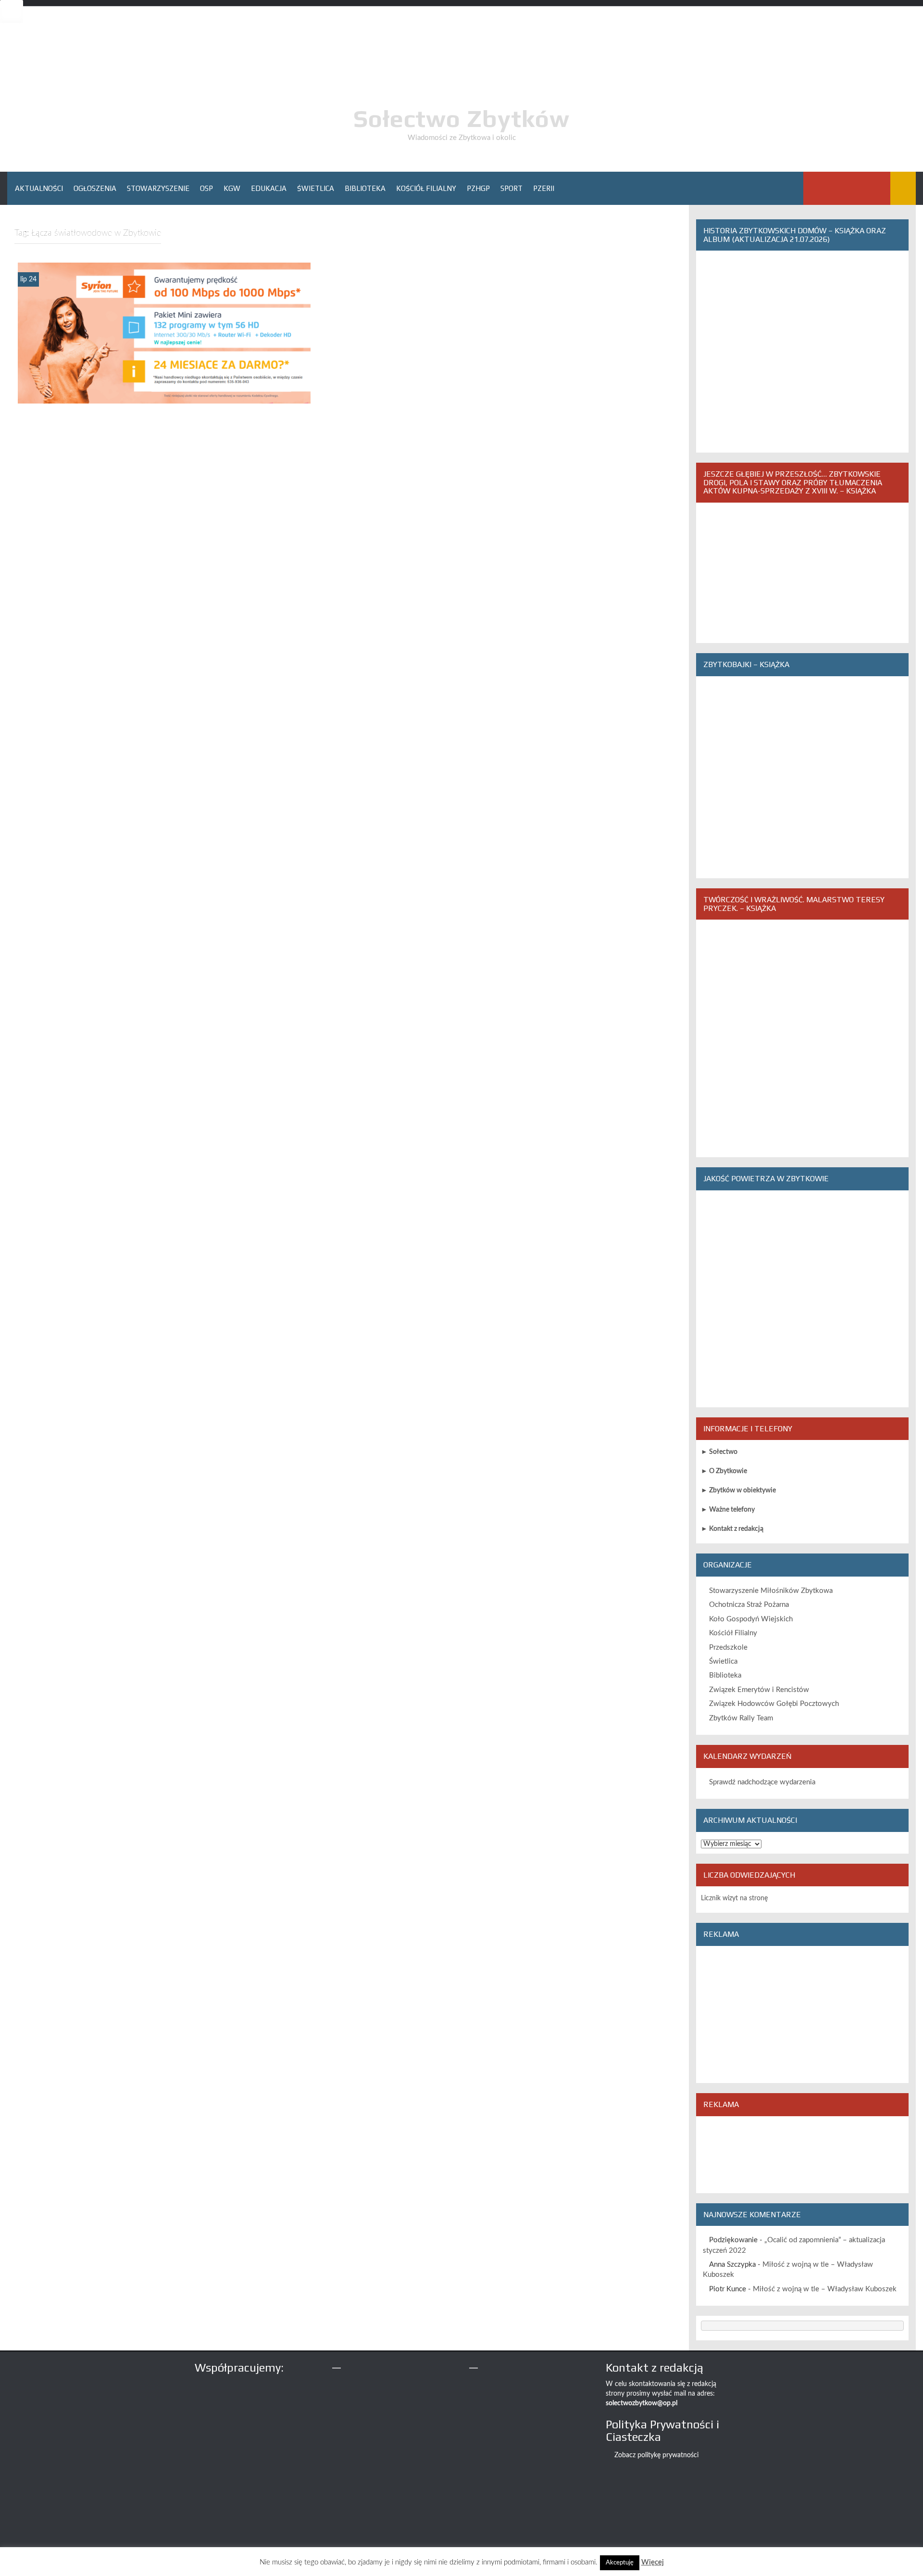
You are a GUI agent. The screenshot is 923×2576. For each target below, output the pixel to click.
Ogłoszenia (95, 188)
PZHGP (478, 188)
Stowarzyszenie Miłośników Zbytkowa (771, 1591)
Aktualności (39, 188)
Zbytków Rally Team (741, 1718)
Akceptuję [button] (620, 2563)
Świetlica (316, 188)
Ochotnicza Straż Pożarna (749, 1605)
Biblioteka (365, 188)
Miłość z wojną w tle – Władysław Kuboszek (825, 2289)
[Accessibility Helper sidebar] (12, 12)
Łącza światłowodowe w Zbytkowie (164, 396)
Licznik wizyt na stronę (734, 1898)
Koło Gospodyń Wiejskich (751, 1619)
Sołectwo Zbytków (461, 118)
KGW (232, 188)
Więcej (653, 2562)
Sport (511, 188)
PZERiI (544, 188)
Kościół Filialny (426, 188)
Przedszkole (728, 1648)
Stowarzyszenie (158, 188)
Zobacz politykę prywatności (656, 2455)
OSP (206, 188)
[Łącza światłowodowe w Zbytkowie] (164, 333)
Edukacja (269, 188)
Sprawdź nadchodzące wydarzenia (762, 1782)
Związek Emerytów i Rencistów (759, 1690)
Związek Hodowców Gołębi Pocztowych (774, 1704)
